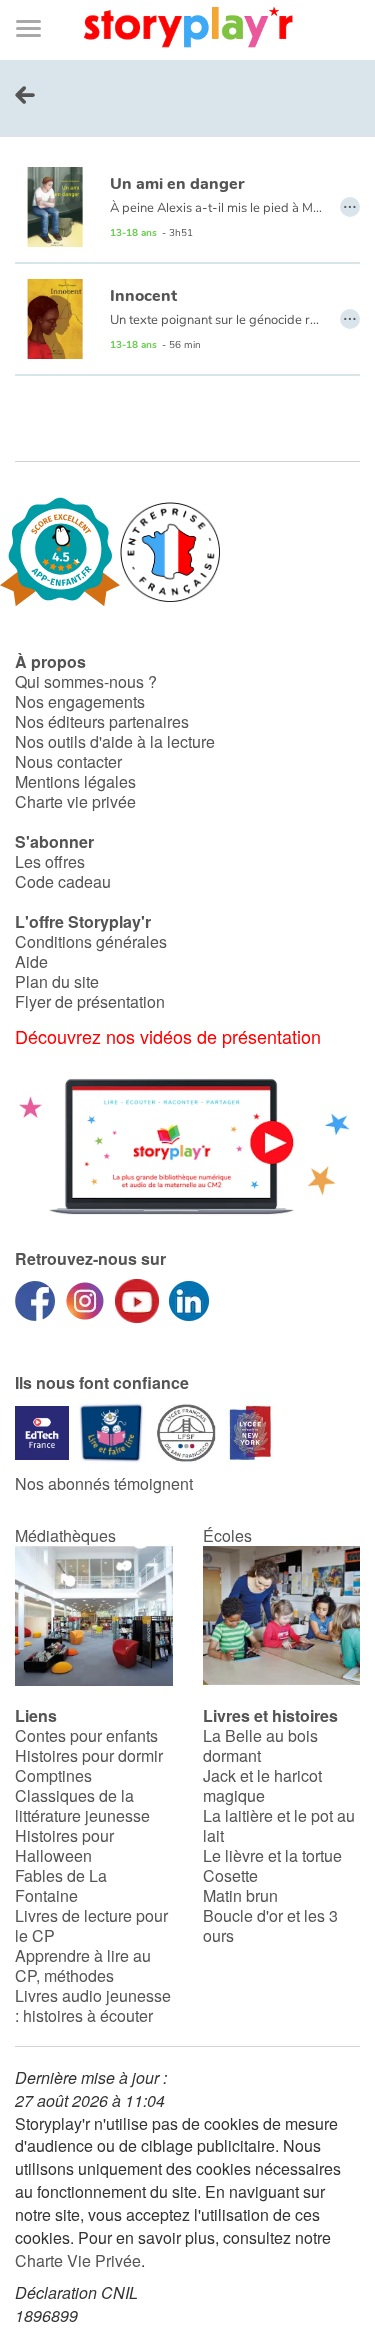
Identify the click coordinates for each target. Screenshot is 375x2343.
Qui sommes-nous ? (86, 681)
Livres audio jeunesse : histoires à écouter (93, 2005)
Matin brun (240, 1895)
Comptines (53, 1775)
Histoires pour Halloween (64, 1845)
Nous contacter (68, 761)
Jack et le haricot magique (262, 1785)
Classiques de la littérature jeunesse (82, 1805)
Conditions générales (91, 941)
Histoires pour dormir (89, 1755)
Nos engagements (80, 701)
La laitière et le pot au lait (279, 1825)
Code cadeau (63, 881)
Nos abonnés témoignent (104, 1483)
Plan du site (57, 981)
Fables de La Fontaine (61, 1885)
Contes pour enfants (86, 1735)
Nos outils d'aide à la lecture (115, 741)
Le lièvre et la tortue (272, 1855)
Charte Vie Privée (78, 2260)
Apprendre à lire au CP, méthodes (83, 1965)
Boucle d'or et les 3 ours (270, 1925)
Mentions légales (75, 781)
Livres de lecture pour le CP (91, 1925)
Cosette (230, 1875)
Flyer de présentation (90, 1001)
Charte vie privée (75, 801)
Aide (31, 961)
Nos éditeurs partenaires (102, 721)
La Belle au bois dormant (260, 1745)
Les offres (50, 861)
